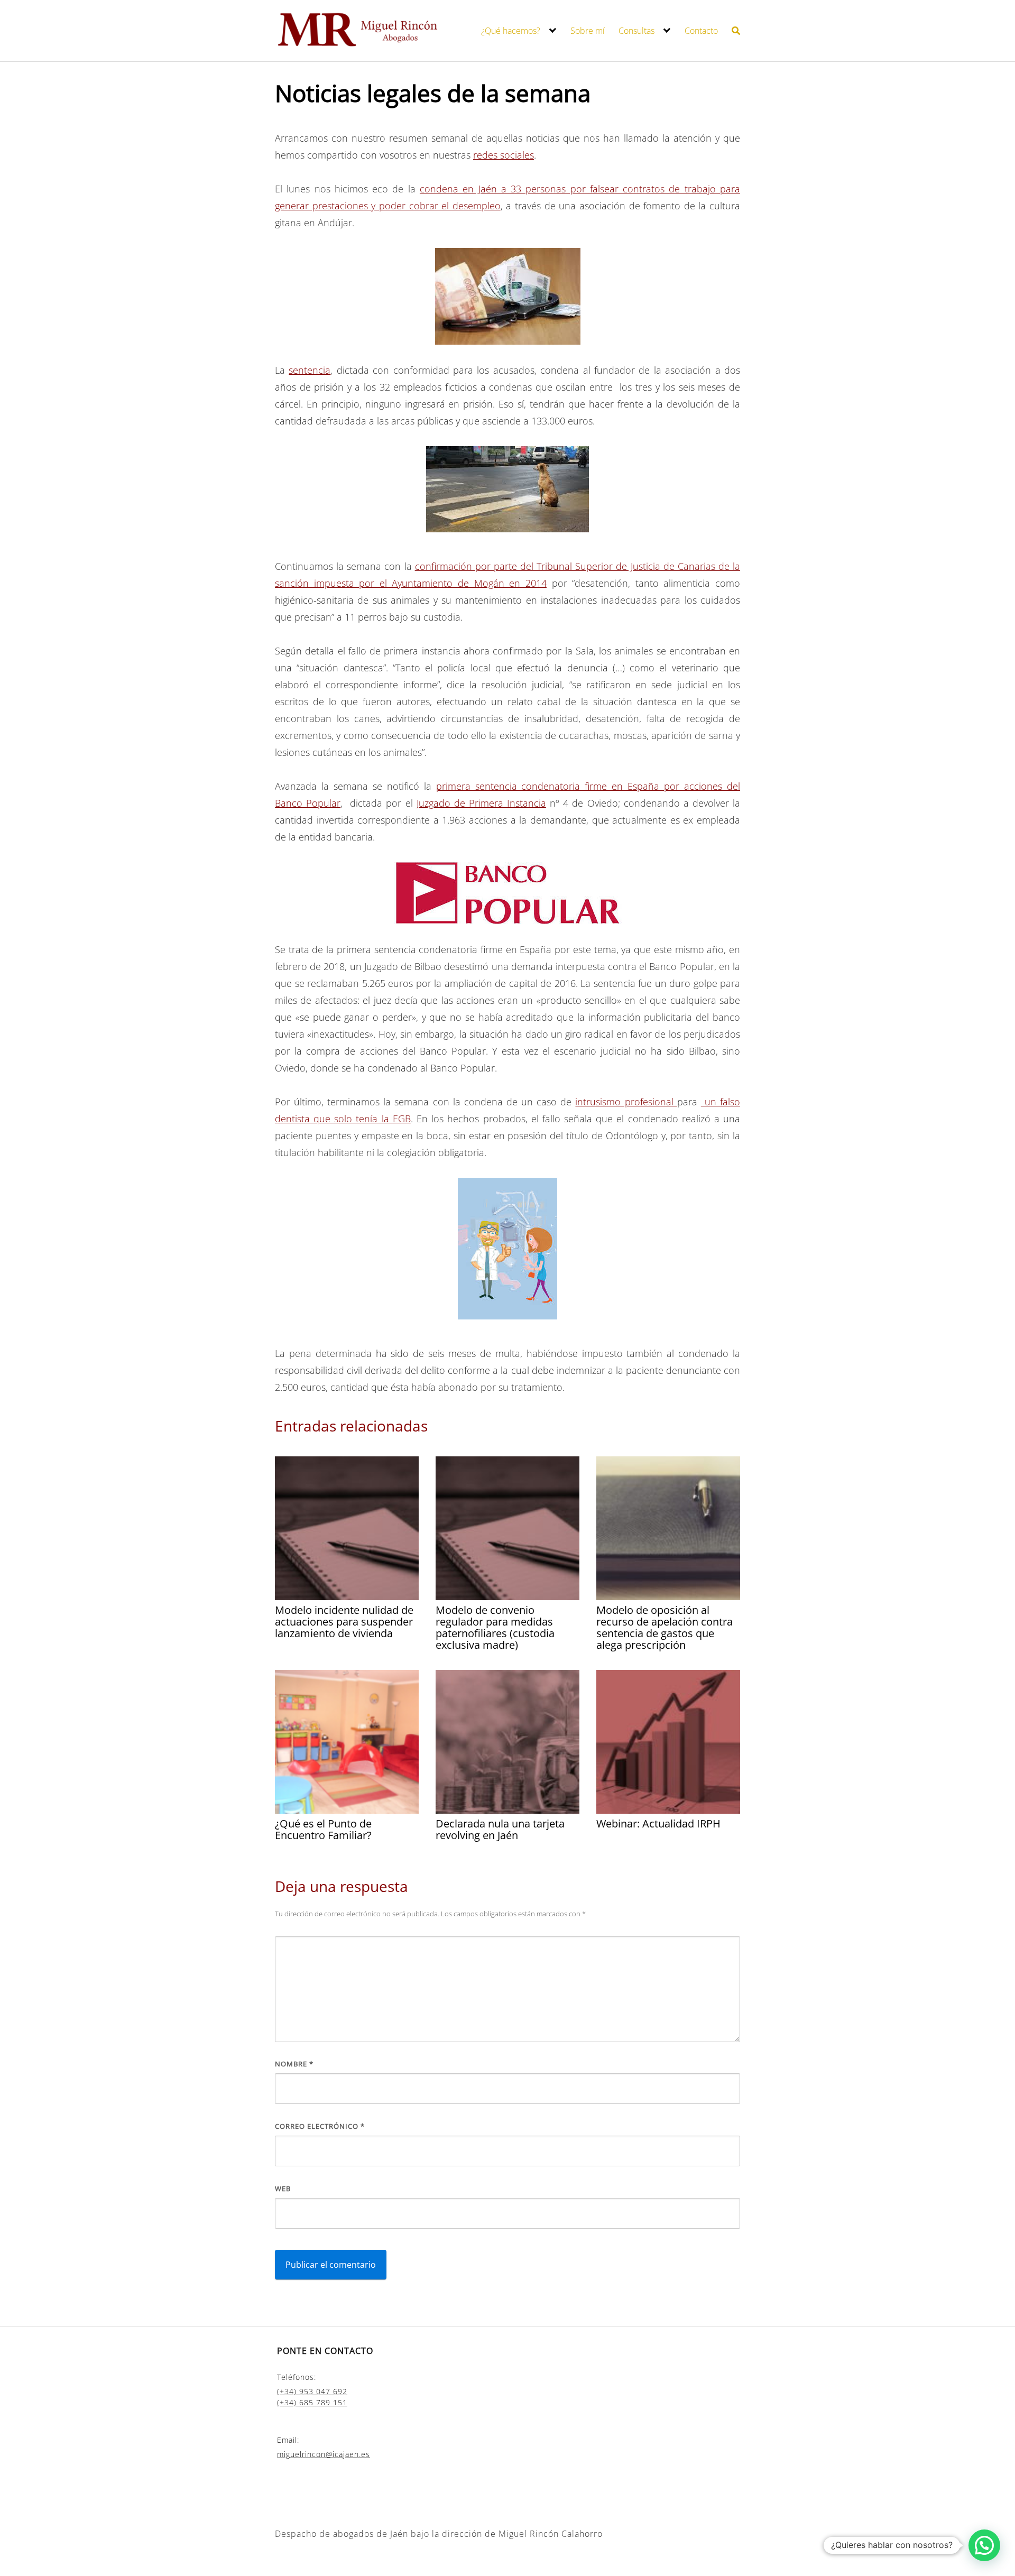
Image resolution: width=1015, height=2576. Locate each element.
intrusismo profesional (626, 1102)
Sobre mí (588, 31)
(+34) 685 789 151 (312, 2402)
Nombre (294, 2064)
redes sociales (504, 155)
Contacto (701, 31)
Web (283, 2189)
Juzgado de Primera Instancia (481, 803)
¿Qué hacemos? (511, 31)
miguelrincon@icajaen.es (324, 2454)
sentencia (310, 370)
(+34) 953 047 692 (312, 2391)
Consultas (636, 31)
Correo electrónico (320, 2126)
